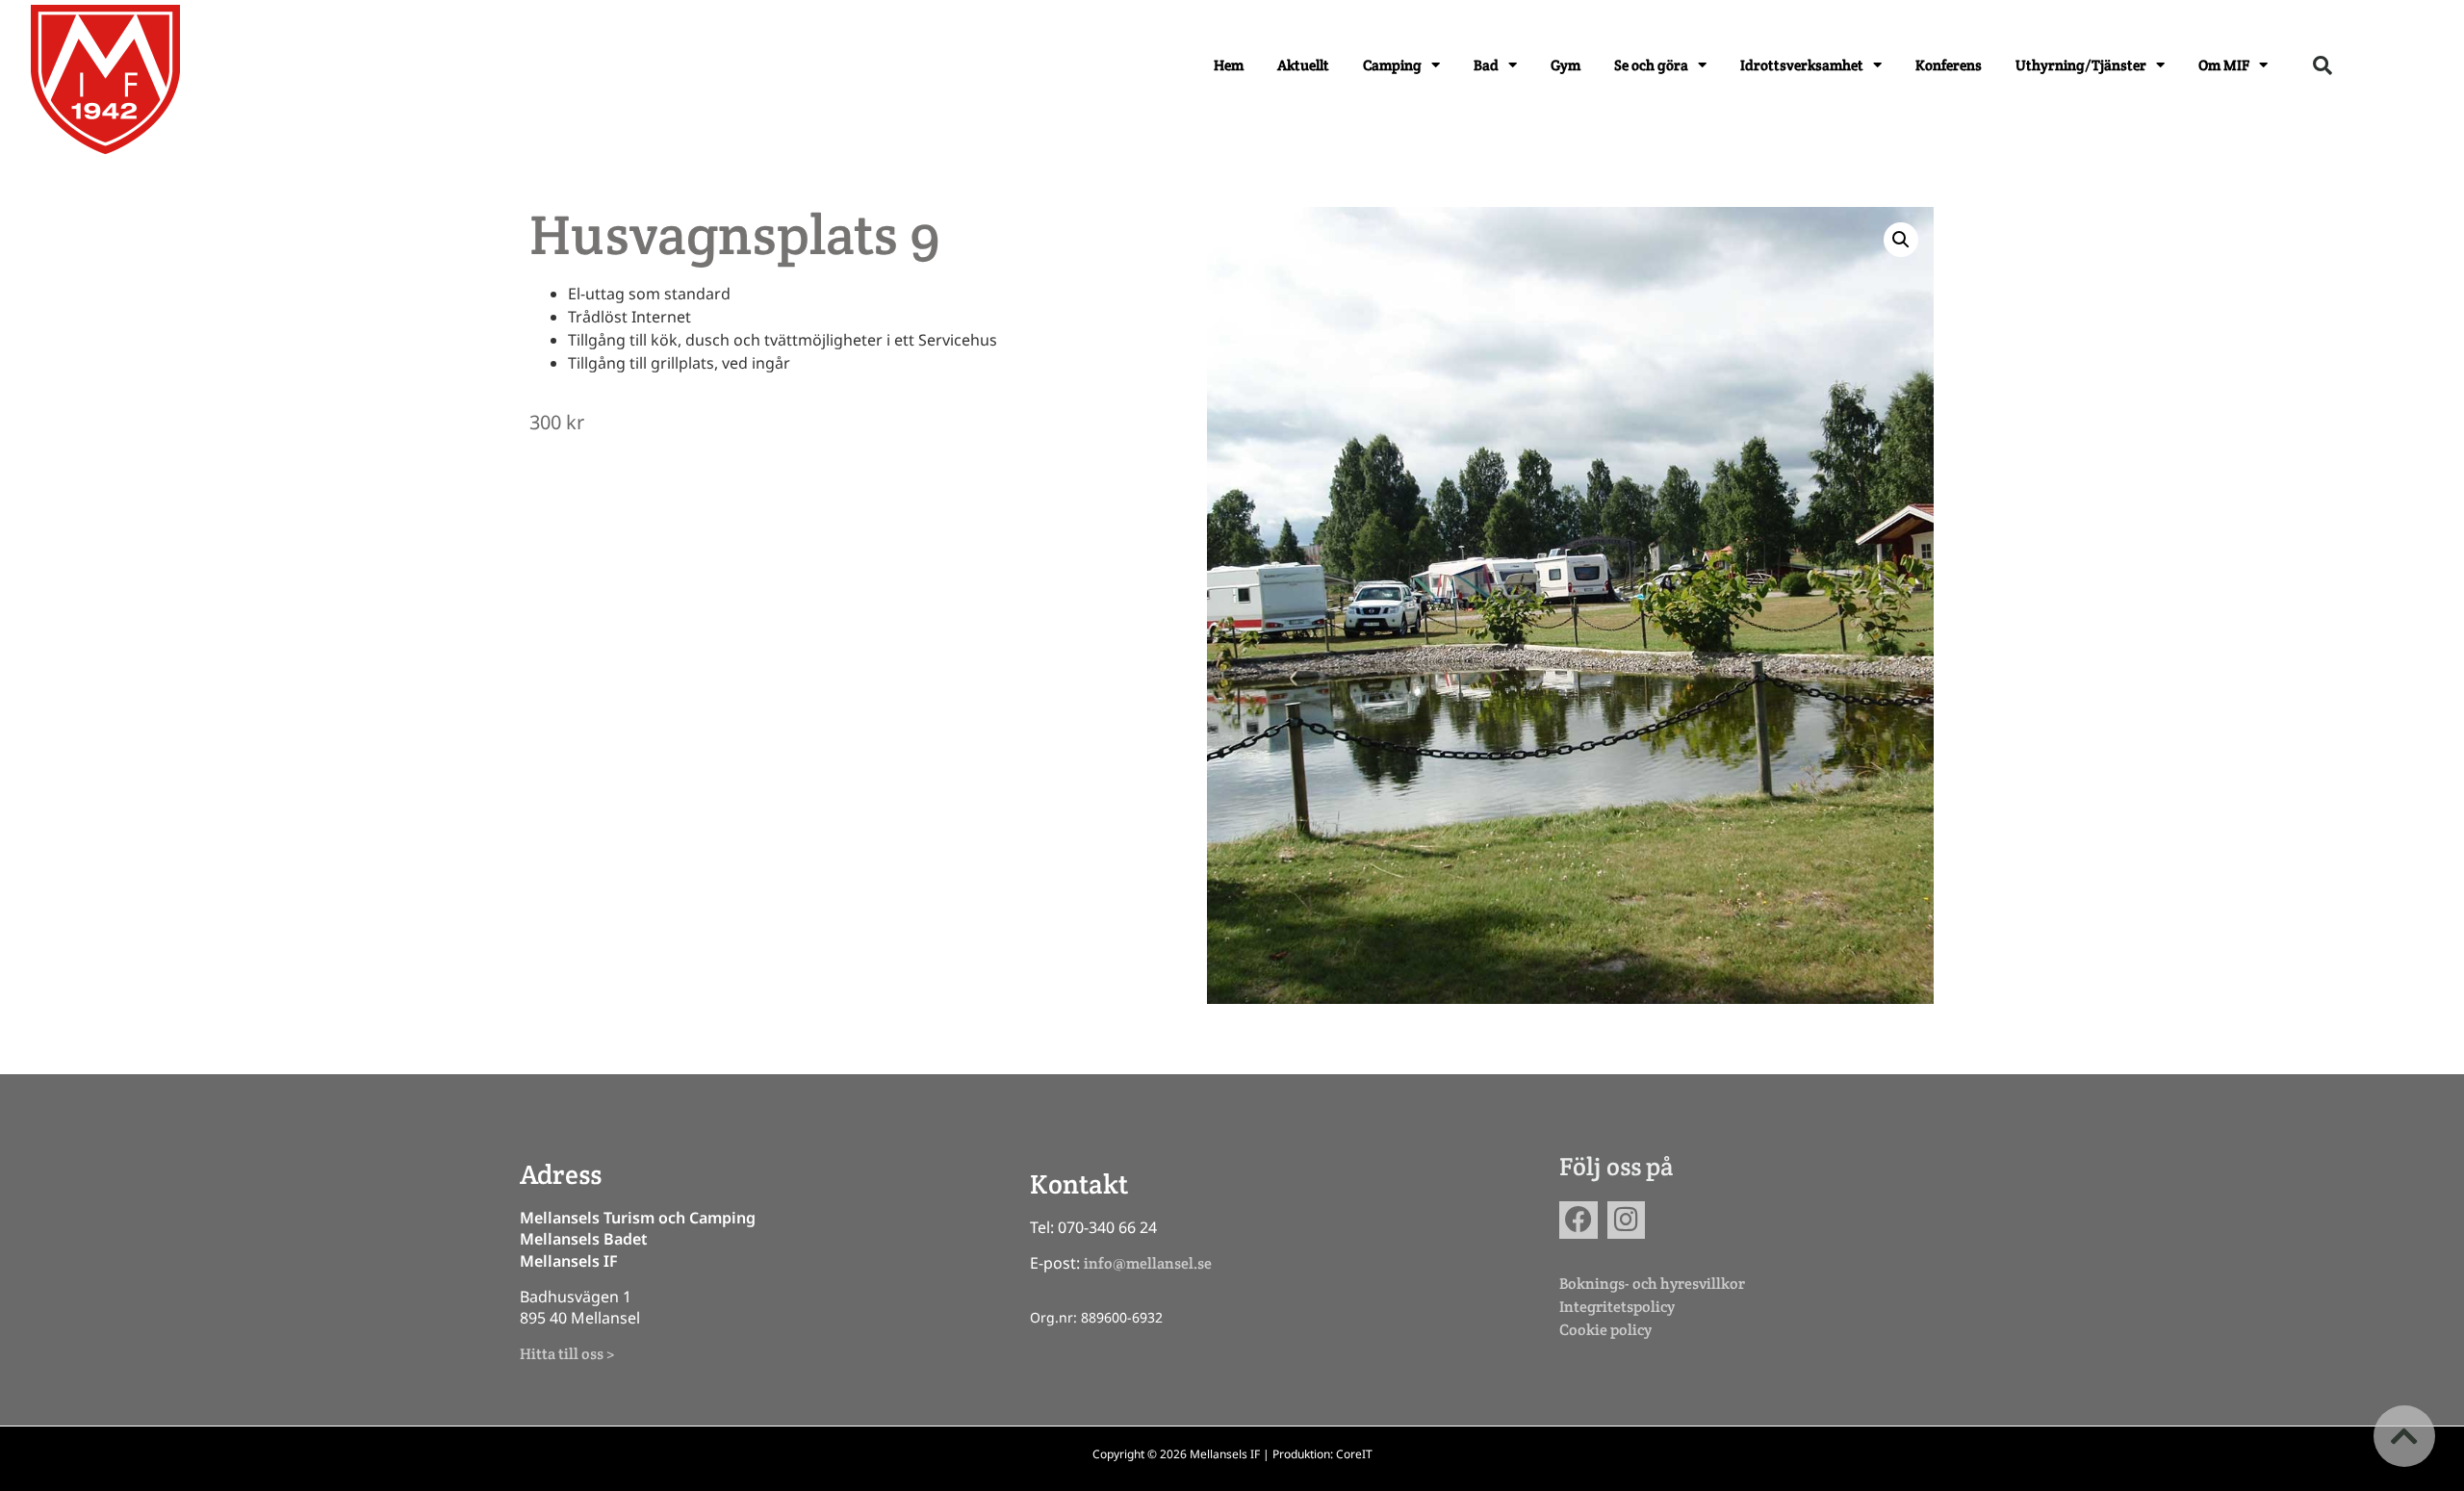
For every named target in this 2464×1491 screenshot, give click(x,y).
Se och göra (1651, 65)
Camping (1392, 65)
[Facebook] (1578, 1220)
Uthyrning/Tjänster (2081, 65)
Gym (1566, 65)
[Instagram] (1626, 1220)
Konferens (1949, 65)
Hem (1229, 65)
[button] (2323, 65)
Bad (1486, 65)
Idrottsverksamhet (1802, 65)
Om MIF (2224, 65)
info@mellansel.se (1148, 1263)
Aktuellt (1303, 65)
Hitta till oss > (567, 1354)
